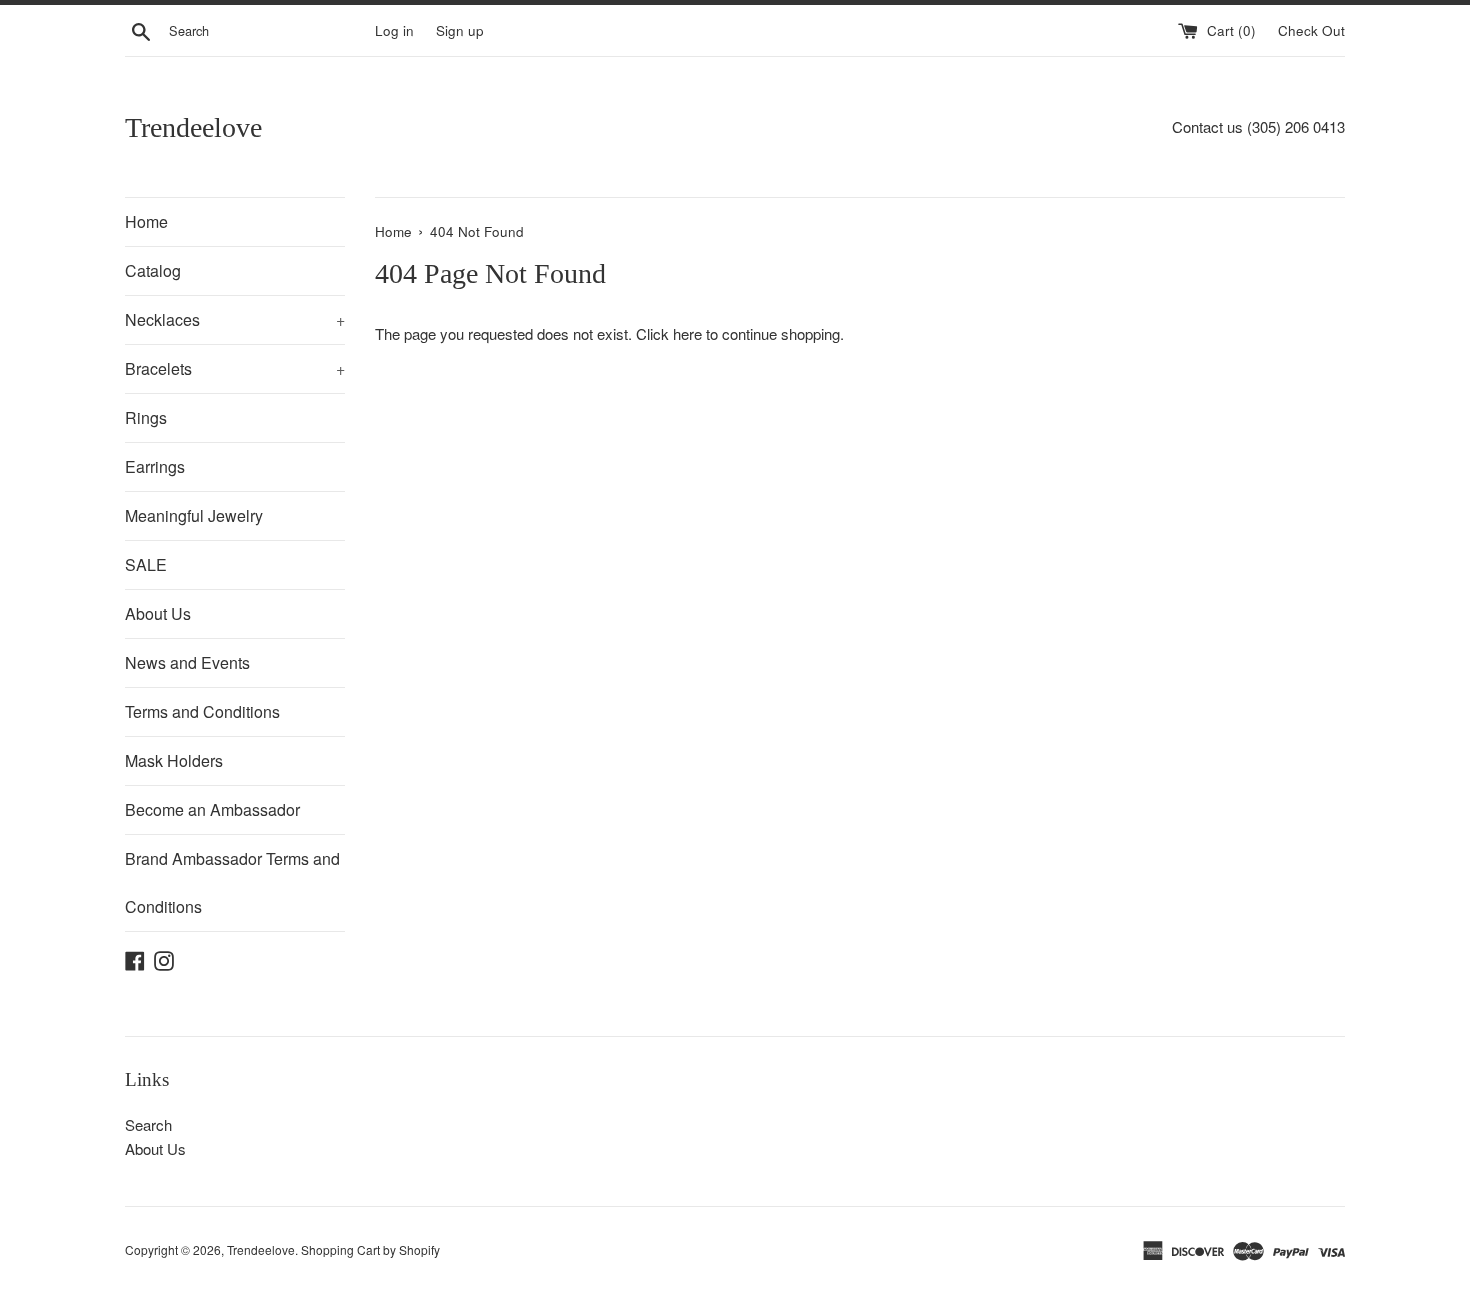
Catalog (153, 270)
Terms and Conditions (202, 711)
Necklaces (235, 319)
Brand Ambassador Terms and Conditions (232, 882)
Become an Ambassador (212, 809)
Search (148, 1124)
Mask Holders (174, 760)
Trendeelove (193, 127)
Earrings (155, 466)
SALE (146, 564)
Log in (394, 30)
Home (146, 221)
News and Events (187, 662)
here (687, 333)
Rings (146, 417)
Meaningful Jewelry (194, 515)
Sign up (460, 30)
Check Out (1311, 30)
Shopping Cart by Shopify (370, 1249)
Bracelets (235, 368)
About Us (158, 613)
